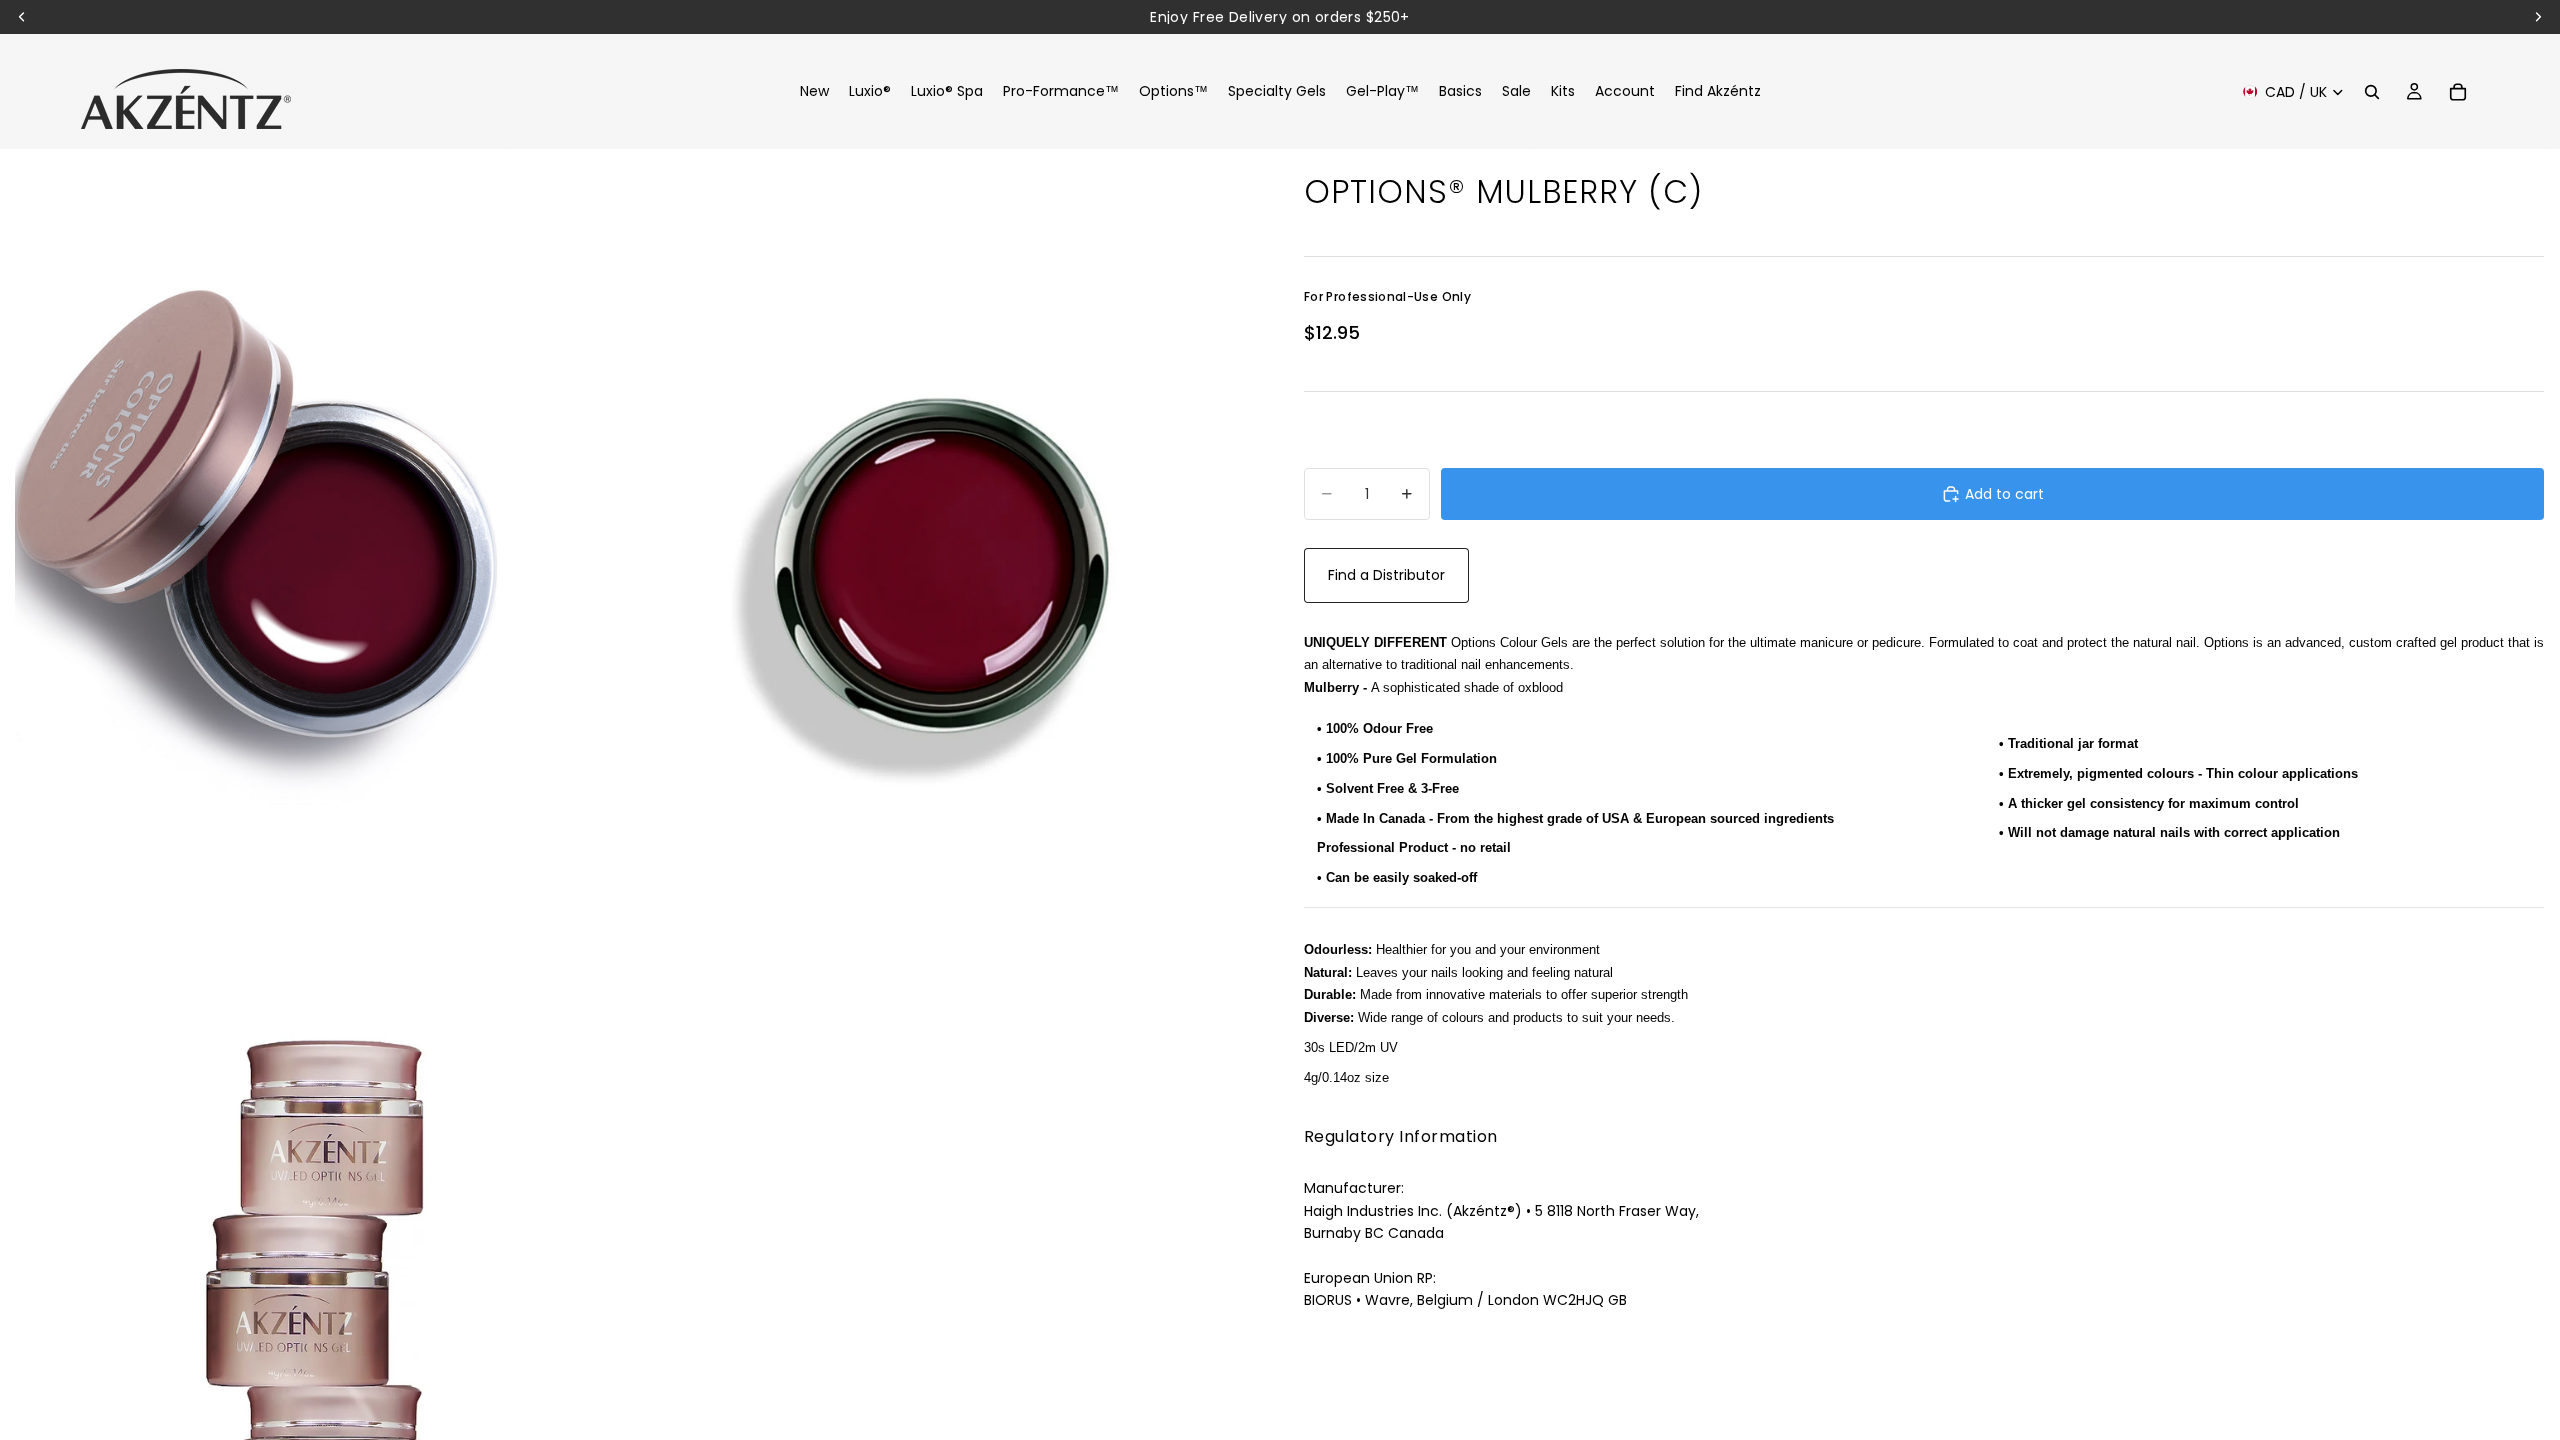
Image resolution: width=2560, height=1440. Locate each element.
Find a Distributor (1386, 575)
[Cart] (2458, 92)
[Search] (2372, 92)
